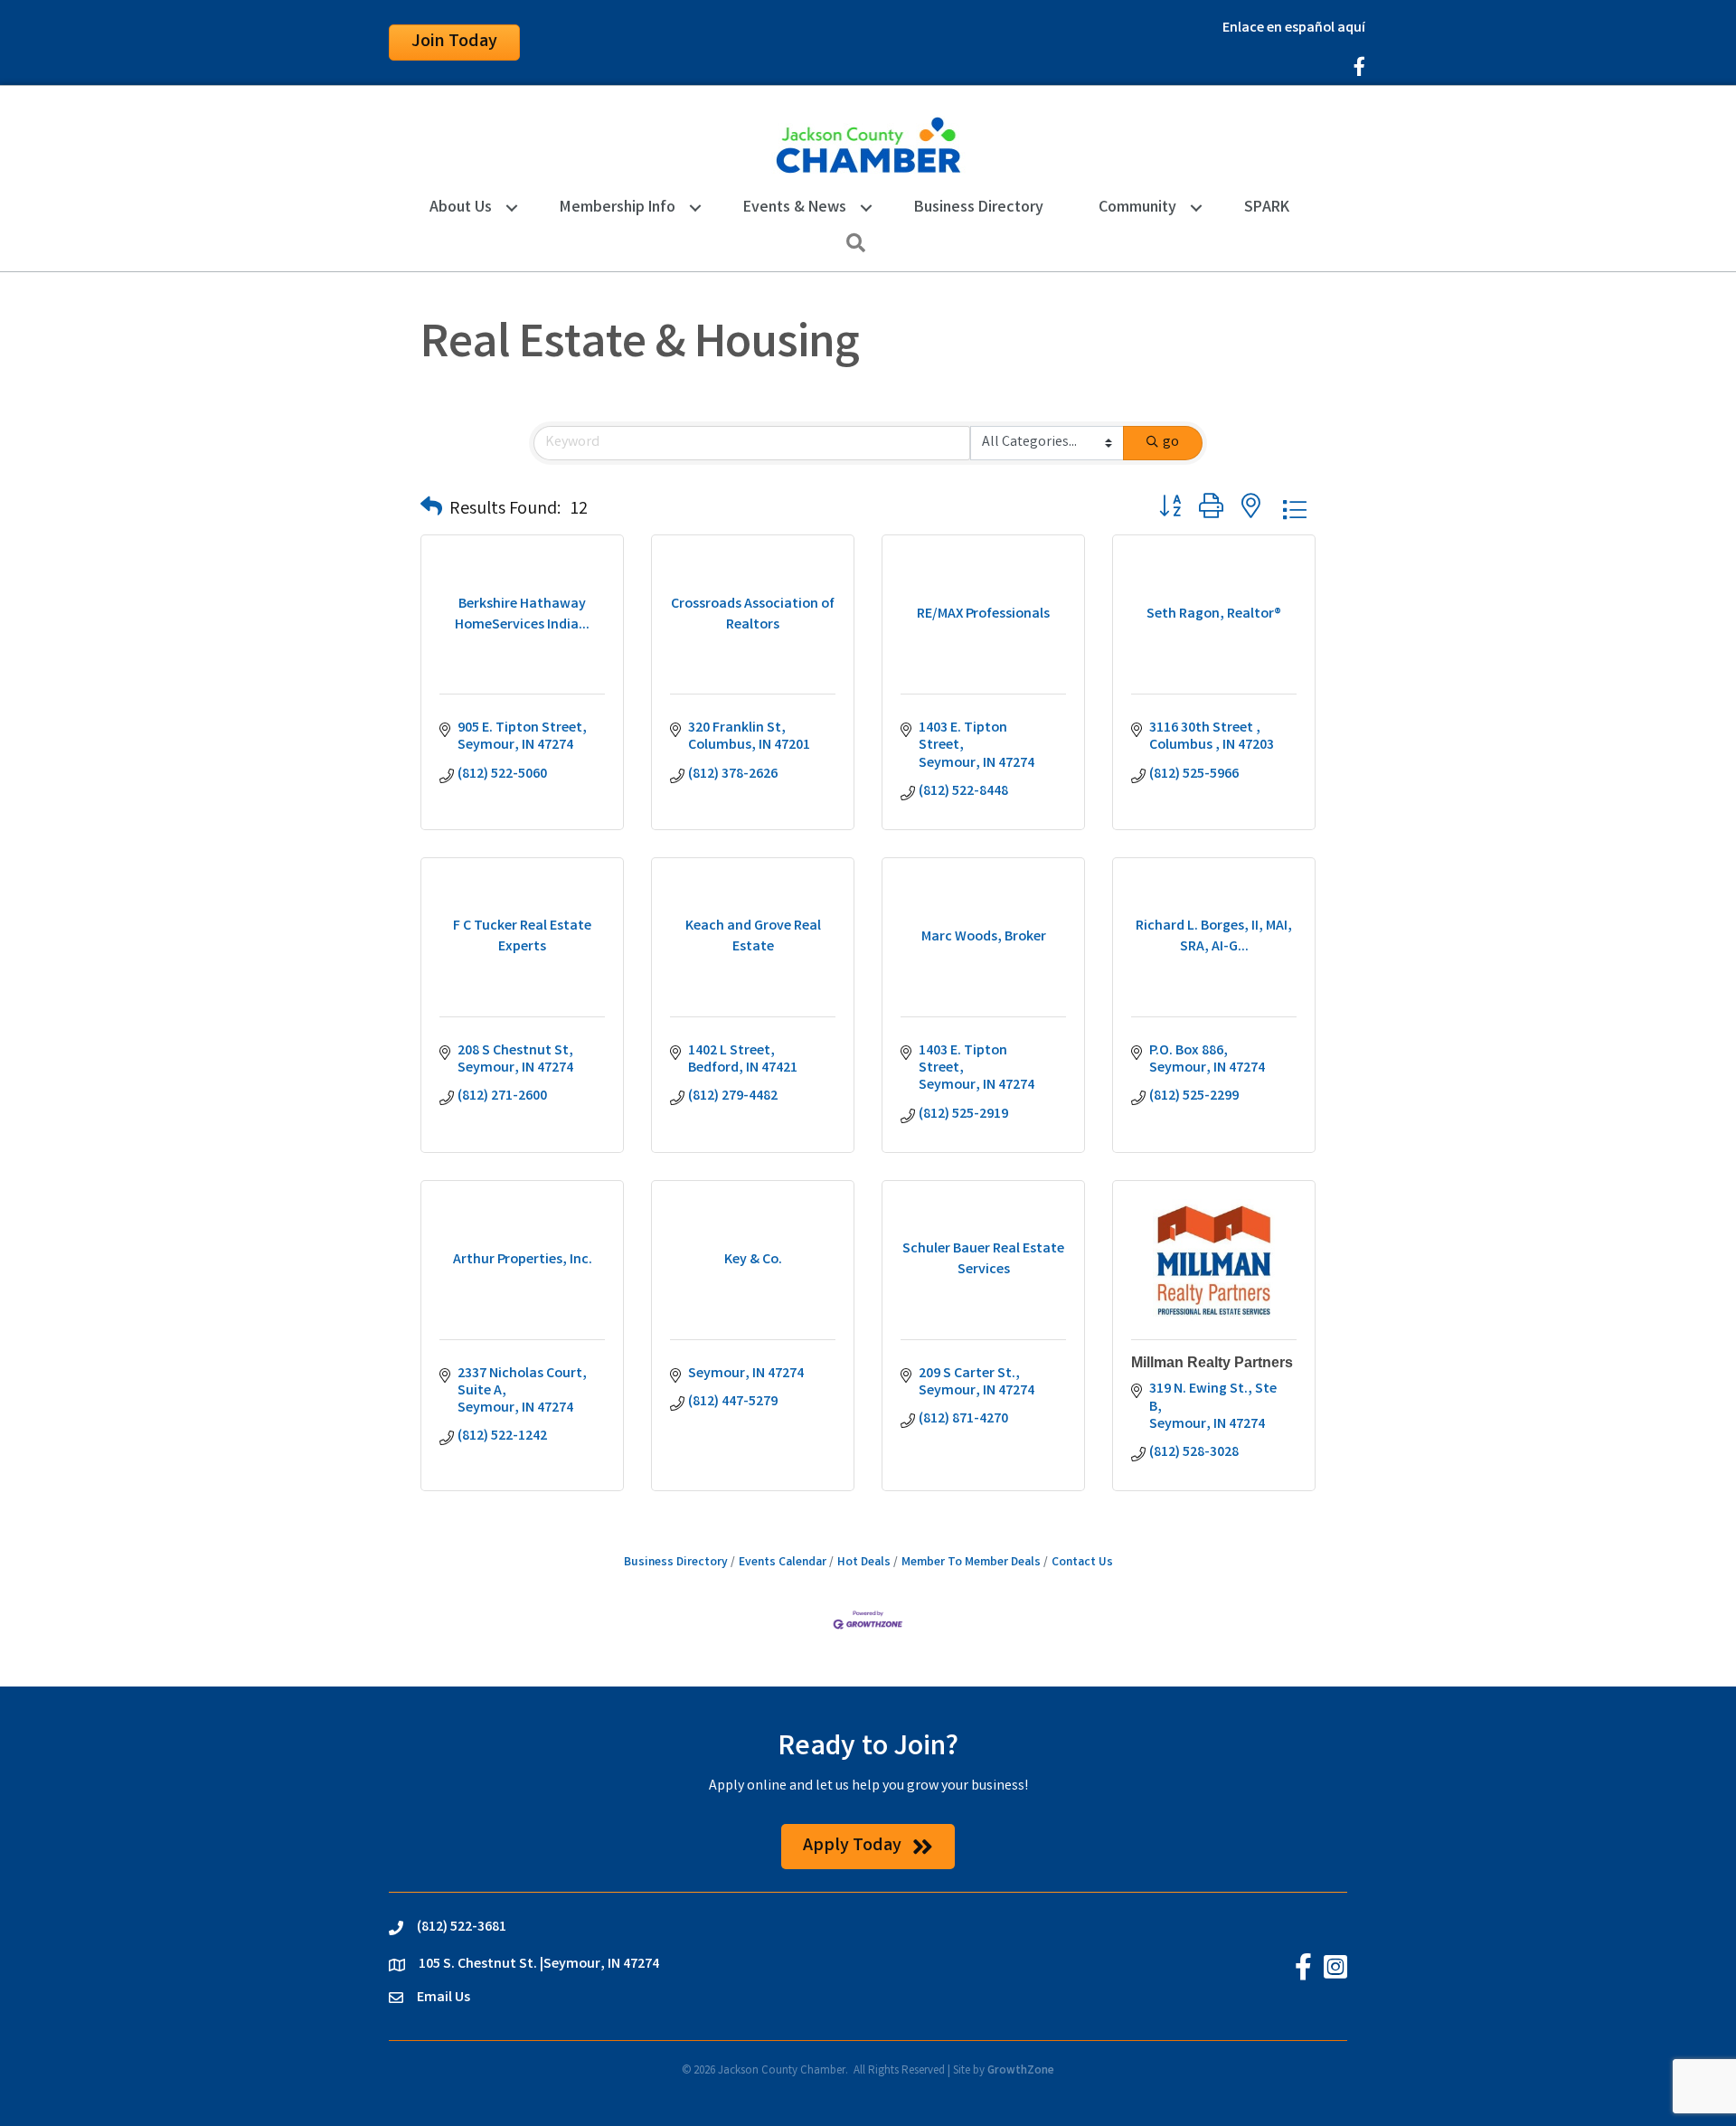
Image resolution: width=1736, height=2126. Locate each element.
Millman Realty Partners (1212, 1362)
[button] (431, 510)
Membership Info (618, 208)
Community (1137, 208)
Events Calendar (783, 1563)
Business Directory (979, 208)
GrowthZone (1021, 2071)
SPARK (1267, 208)
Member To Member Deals (971, 1563)
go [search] (1171, 443)
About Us (461, 208)
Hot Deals (864, 1563)
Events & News (795, 208)
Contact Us (1082, 1563)
